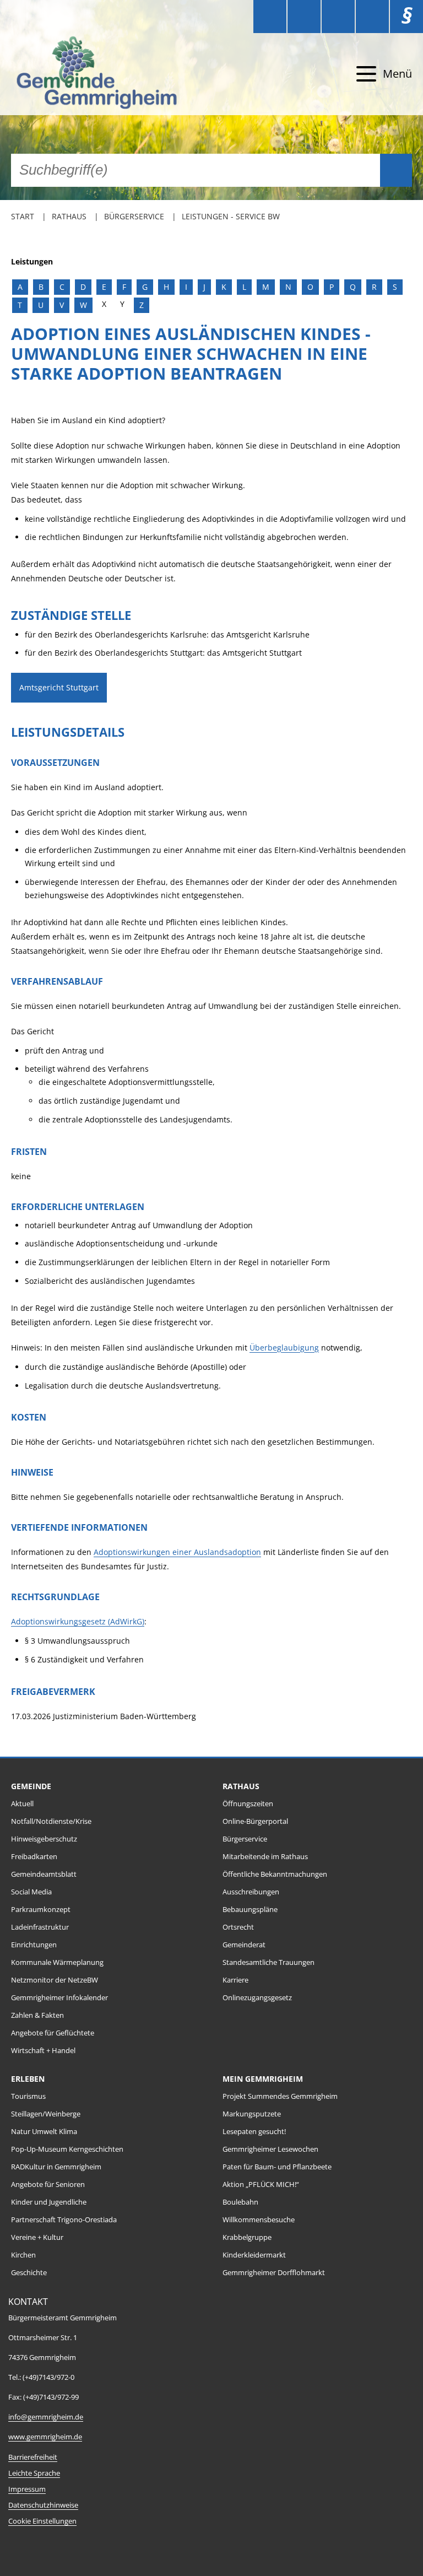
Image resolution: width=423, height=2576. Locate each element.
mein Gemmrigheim (263, 2079)
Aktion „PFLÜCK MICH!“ (261, 2185)
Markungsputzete (252, 2114)
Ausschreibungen (251, 1892)
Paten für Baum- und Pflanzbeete (277, 2167)
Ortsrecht (238, 1927)
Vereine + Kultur (37, 2237)
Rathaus (69, 216)
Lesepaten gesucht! (254, 2132)
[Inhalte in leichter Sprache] (270, 17)
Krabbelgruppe (247, 2237)
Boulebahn (240, 2202)
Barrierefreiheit (33, 2457)
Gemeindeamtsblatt (44, 1874)
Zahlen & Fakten (37, 2015)
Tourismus (28, 2096)
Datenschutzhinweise (43, 2505)
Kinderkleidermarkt (254, 2255)
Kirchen (23, 2255)
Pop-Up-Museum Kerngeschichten (67, 2149)
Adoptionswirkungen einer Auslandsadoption (177, 1552)
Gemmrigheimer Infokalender (59, 1998)
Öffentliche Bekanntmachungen (275, 1874)
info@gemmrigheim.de (46, 2417)
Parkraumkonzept (41, 1910)
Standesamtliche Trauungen (269, 1962)
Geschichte (29, 2273)
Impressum (27, 2489)
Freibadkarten (34, 1857)
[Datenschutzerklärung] (372, 17)
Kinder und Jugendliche (49, 2202)
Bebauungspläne (250, 1910)
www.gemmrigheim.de (45, 2437)
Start (23, 216)
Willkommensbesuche (259, 2220)
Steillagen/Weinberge (46, 2114)
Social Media (31, 1892)
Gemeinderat (244, 1945)
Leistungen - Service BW (231, 216)
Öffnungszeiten (248, 1804)
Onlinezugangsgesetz (257, 1998)
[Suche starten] (396, 170)
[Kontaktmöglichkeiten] (338, 17)
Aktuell (22, 1804)
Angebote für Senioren (48, 2185)
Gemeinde (31, 1786)
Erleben (28, 2079)
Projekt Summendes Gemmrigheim (280, 2096)
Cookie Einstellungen (42, 2521)
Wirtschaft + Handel (43, 2051)
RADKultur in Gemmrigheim (56, 2167)
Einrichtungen (34, 1945)
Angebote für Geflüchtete (53, 2033)
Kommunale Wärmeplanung (57, 1962)
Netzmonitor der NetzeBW (55, 1980)
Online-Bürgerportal (255, 1821)
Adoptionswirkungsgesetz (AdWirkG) (78, 1621)
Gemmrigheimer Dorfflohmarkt (274, 2273)
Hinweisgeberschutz (44, 1839)
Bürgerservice (134, 216)
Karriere (235, 1980)
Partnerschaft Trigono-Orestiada (64, 2220)
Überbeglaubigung (284, 1348)
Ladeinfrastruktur (40, 1927)
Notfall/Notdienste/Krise (51, 1821)
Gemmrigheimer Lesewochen (270, 2149)
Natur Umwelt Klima (44, 2132)
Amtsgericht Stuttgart (59, 687)
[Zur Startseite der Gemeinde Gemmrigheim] (112, 74)
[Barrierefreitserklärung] (304, 17)
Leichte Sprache (34, 2473)
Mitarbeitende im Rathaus (265, 1857)
